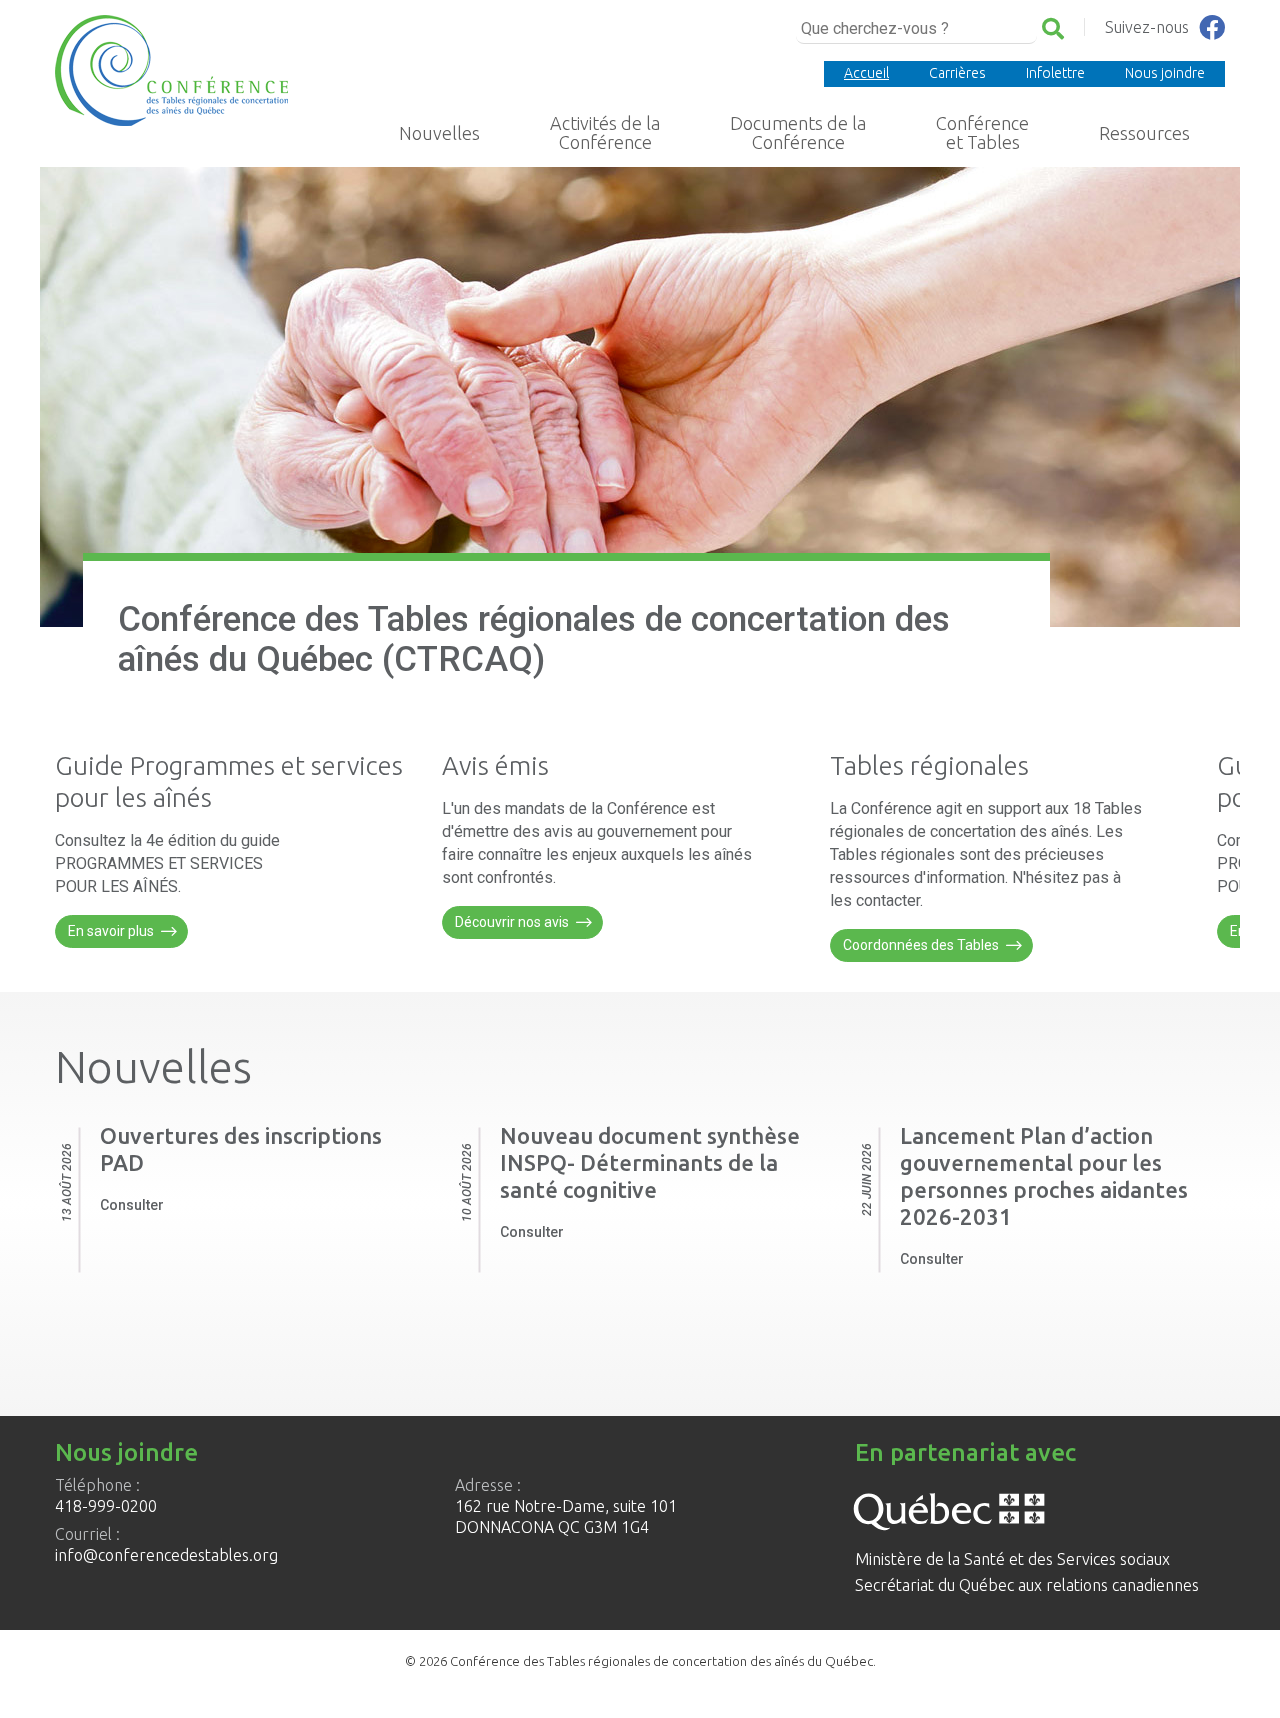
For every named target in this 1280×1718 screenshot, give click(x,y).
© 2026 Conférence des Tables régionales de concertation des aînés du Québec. (640, 1661)
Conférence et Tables (982, 133)
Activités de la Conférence (605, 133)
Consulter (132, 1205)
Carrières (957, 73)
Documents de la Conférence (798, 133)
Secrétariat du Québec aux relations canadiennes (1027, 1585)
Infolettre (1055, 73)
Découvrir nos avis (512, 922)
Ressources (1144, 133)
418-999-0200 (106, 1506)
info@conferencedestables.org (166, 1555)
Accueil (866, 73)
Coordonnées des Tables (921, 945)
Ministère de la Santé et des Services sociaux (1012, 1559)
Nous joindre (1165, 73)
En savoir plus (111, 931)
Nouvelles (439, 133)
